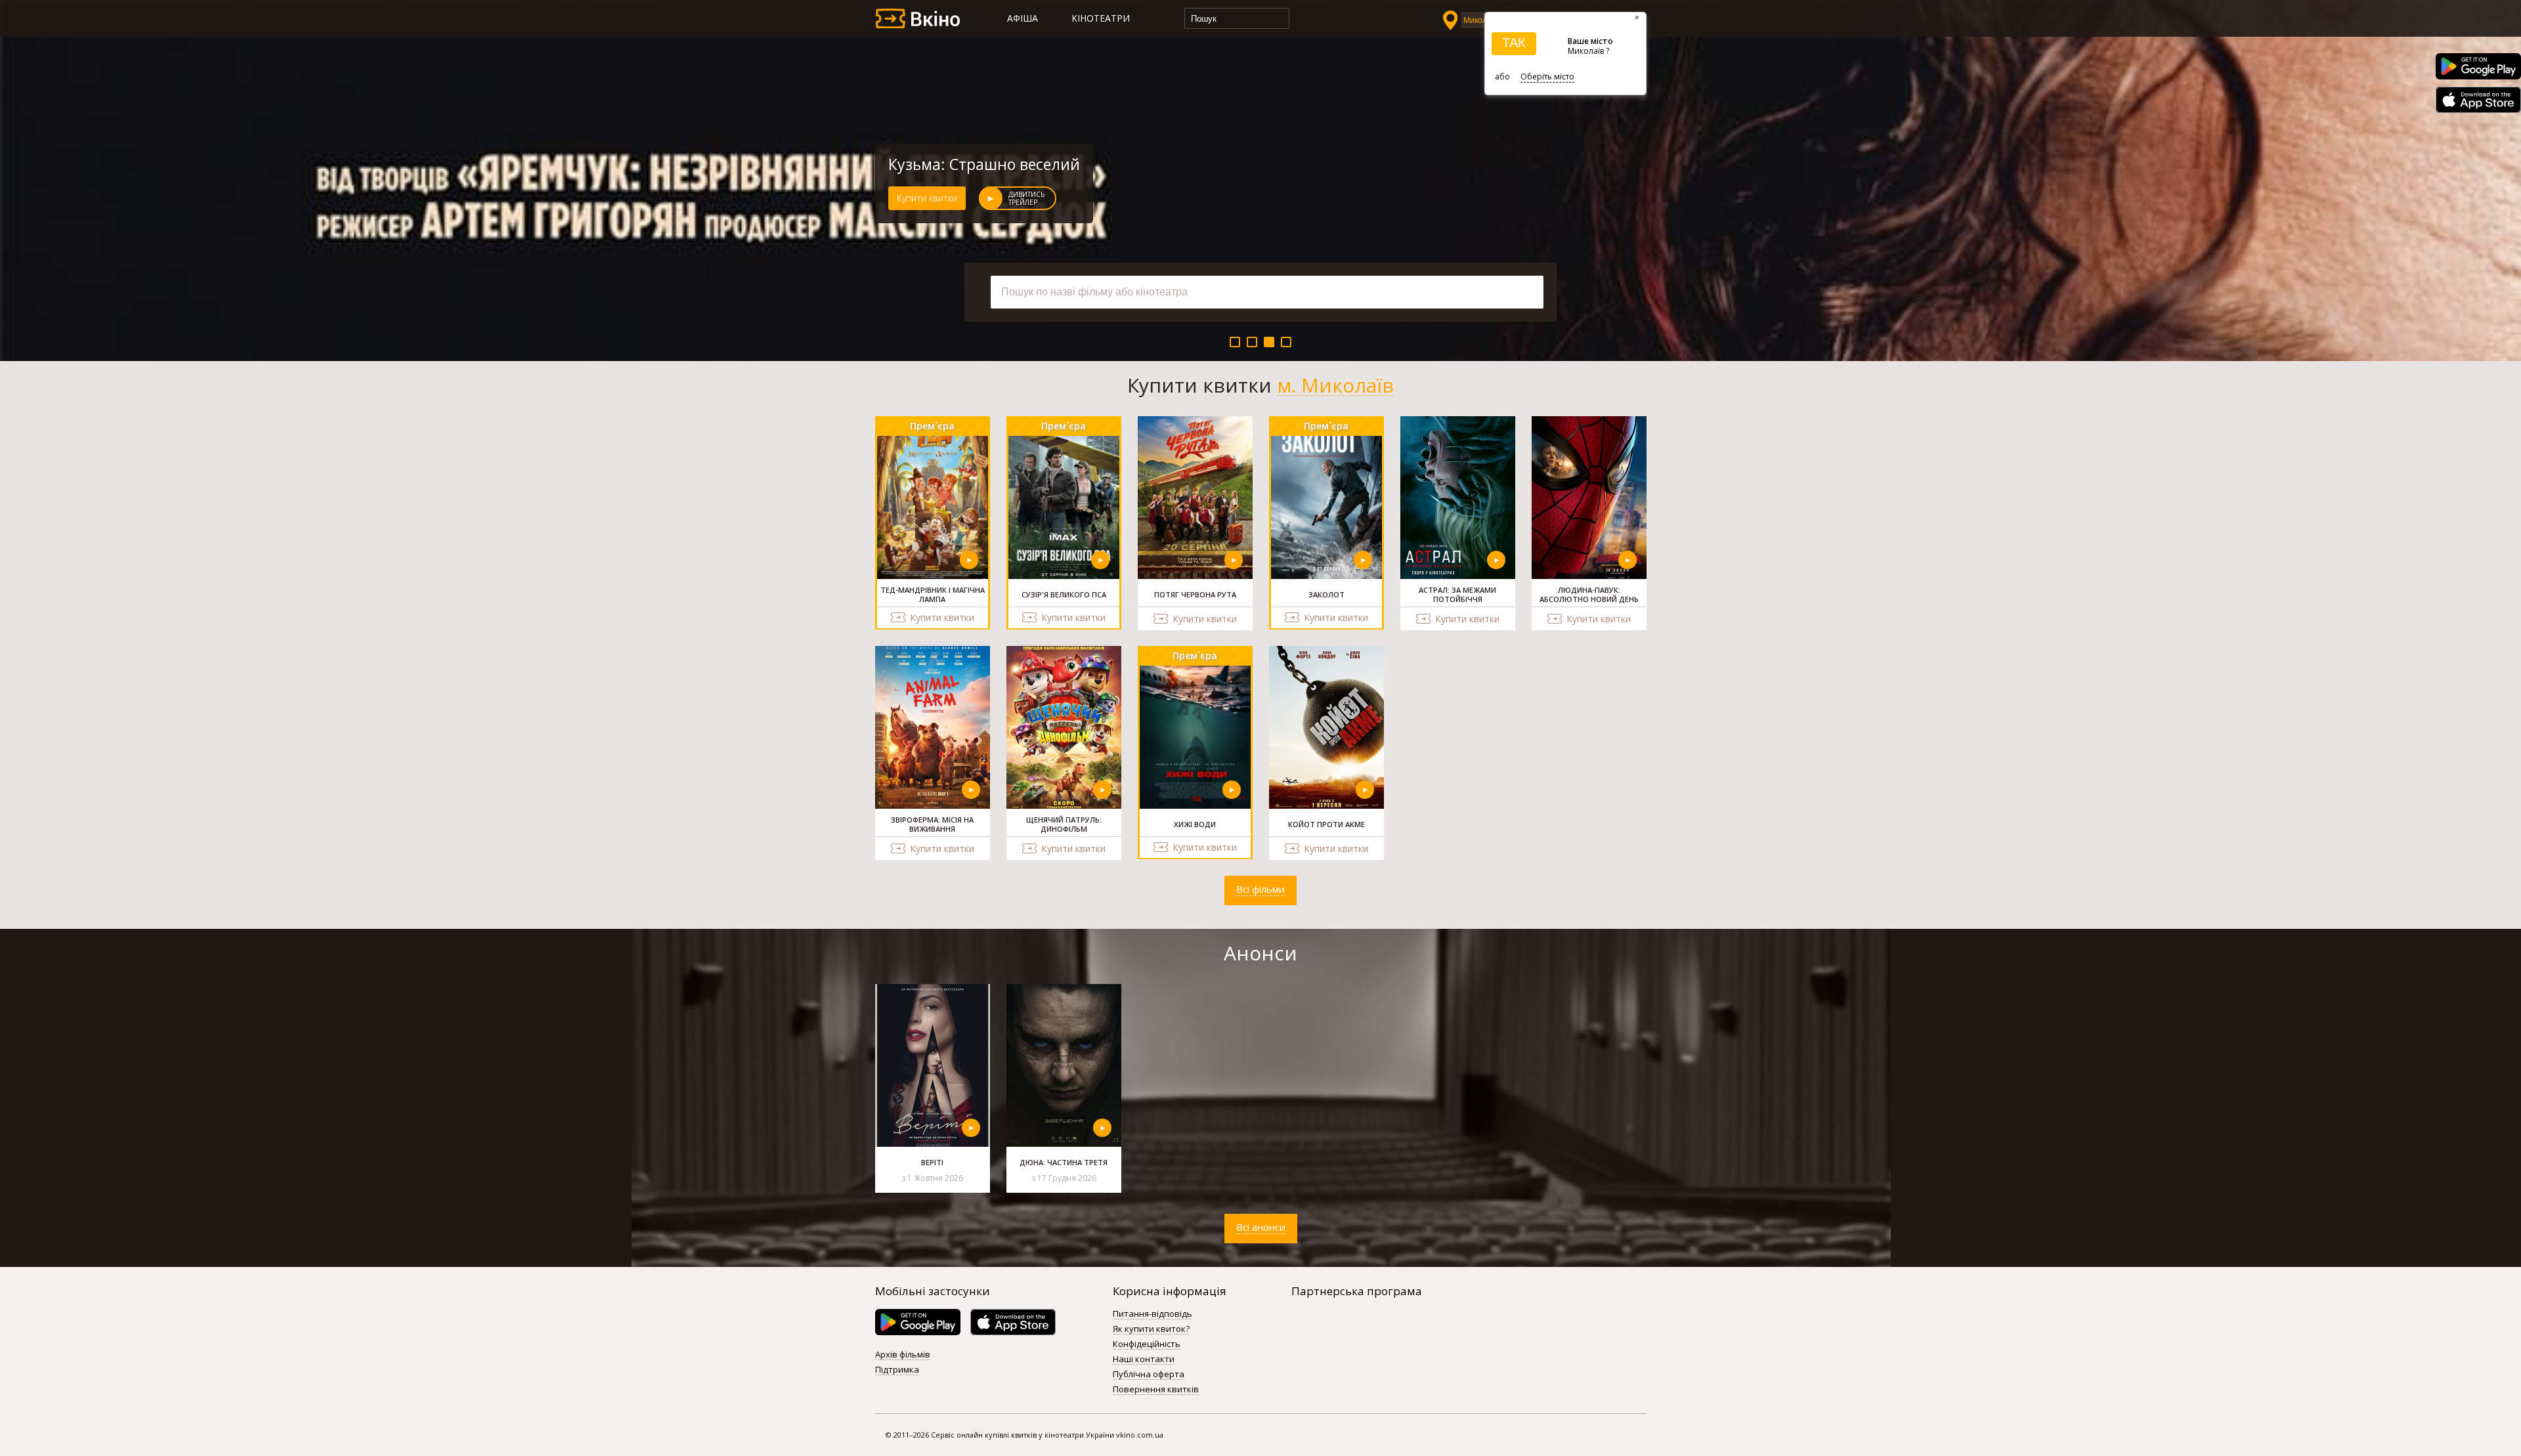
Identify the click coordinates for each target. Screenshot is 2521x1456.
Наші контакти (1144, 1360)
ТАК (1514, 43)
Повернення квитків (1156, 1390)
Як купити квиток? (1151, 1329)
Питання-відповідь (1153, 1314)
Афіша (1023, 18)
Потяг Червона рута (961, 164)
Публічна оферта (1149, 1375)
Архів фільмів (903, 1355)
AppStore (2478, 100)
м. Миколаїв (1335, 385)
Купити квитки (927, 198)
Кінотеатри (1101, 18)
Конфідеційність (1147, 1344)
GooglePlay (2478, 66)
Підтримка (897, 1370)
